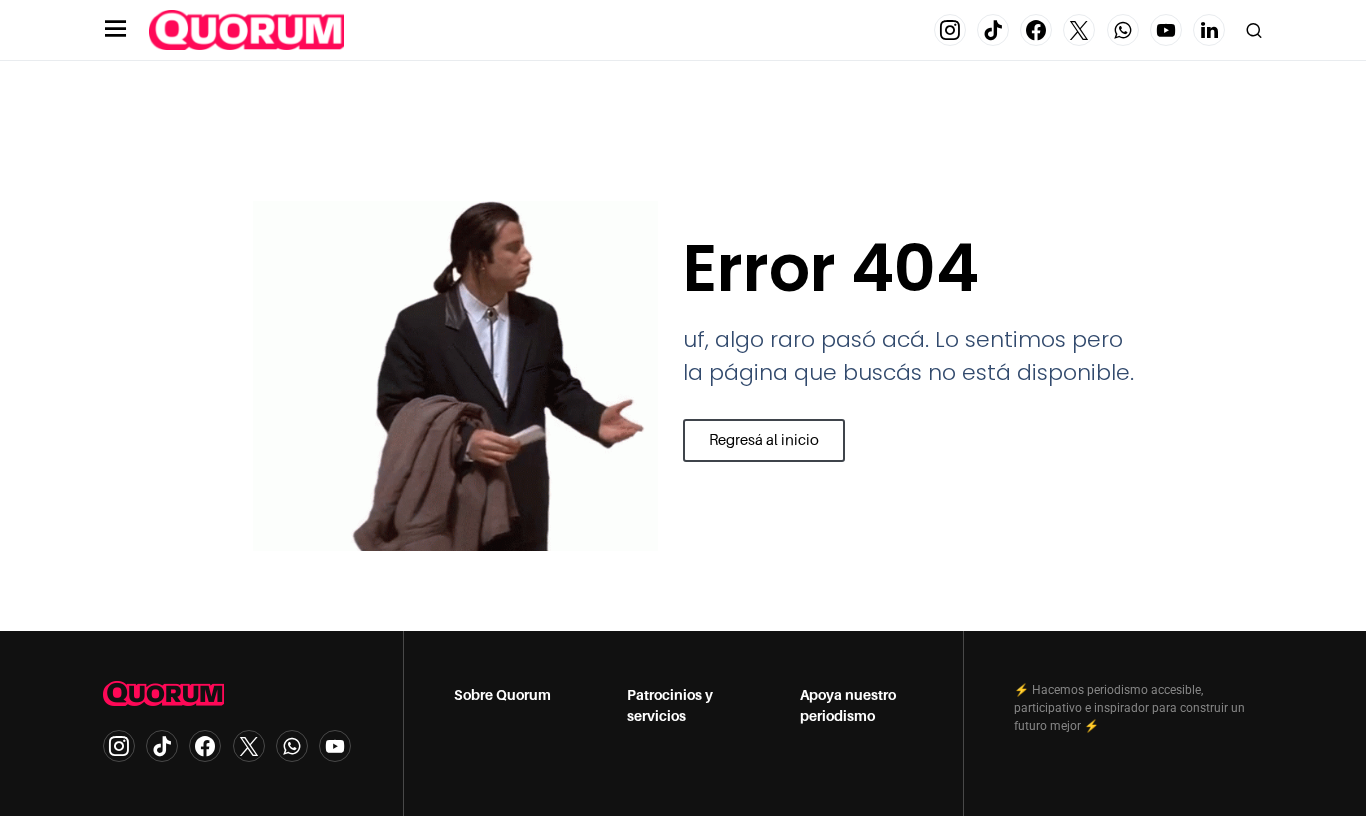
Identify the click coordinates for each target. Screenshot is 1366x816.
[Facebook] (1036, 30)
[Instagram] (950, 30)
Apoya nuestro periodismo (848, 705)
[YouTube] (1166, 30)
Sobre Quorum (502, 695)
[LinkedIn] (1209, 30)
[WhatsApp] (1123, 30)
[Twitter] (1079, 30)
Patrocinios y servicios (670, 705)
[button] (116, 30)
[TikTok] (993, 30)
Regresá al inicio (764, 440)
